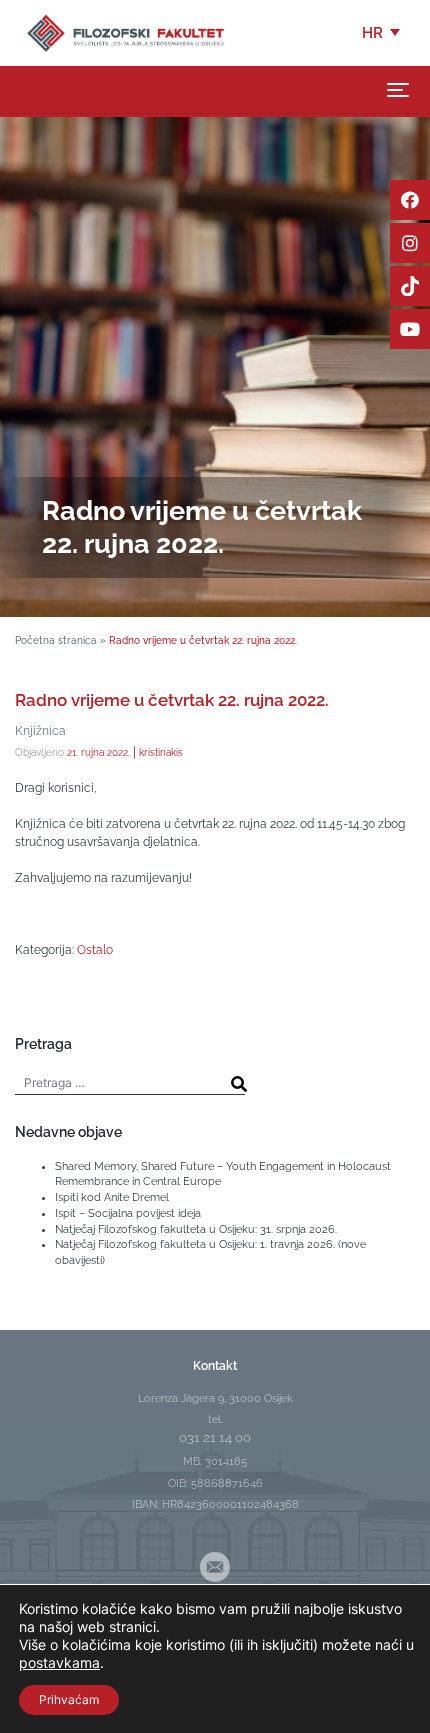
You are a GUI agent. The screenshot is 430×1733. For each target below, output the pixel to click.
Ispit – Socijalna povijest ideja (128, 1213)
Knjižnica (40, 731)
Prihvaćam (69, 1699)
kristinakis (161, 752)
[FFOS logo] (125, 32)
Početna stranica (56, 640)
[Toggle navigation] (398, 90)
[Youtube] (410, 329)
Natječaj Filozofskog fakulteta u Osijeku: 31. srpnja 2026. (196, 1229)
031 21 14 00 (215, 1437)
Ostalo (95, 950)
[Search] (239, 1084)
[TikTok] (410, 286)
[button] (382, 33)
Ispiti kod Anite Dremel (112, 1197)
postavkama (59, 1662)
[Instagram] (410, 243)
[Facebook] (410, 200)
